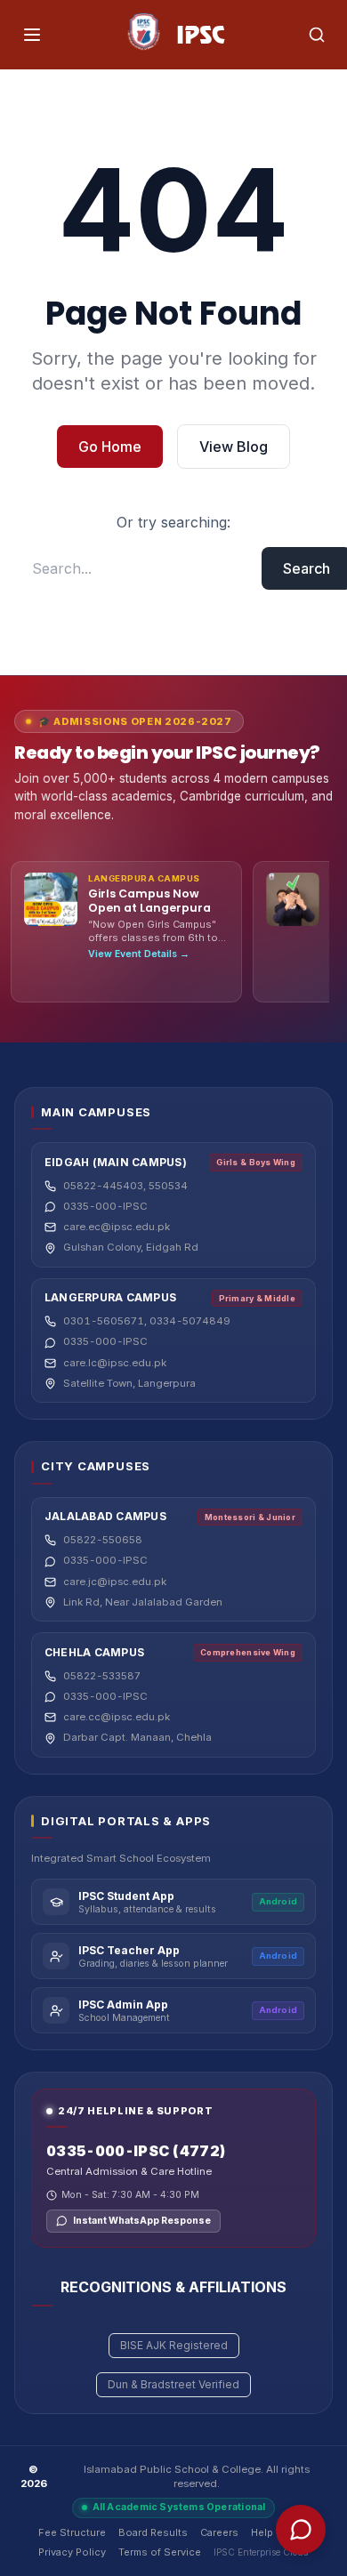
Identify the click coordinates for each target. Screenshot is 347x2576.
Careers (219, 2532)
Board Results (153, 2532)
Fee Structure (72, 2532)
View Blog (234, 447)
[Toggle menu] (32, 35)
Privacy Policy (72, 2552)
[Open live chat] (301, 2530)
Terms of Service (160, 2552)
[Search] (317, 35)
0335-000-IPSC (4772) (136, 2151)
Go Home (110, 447)
